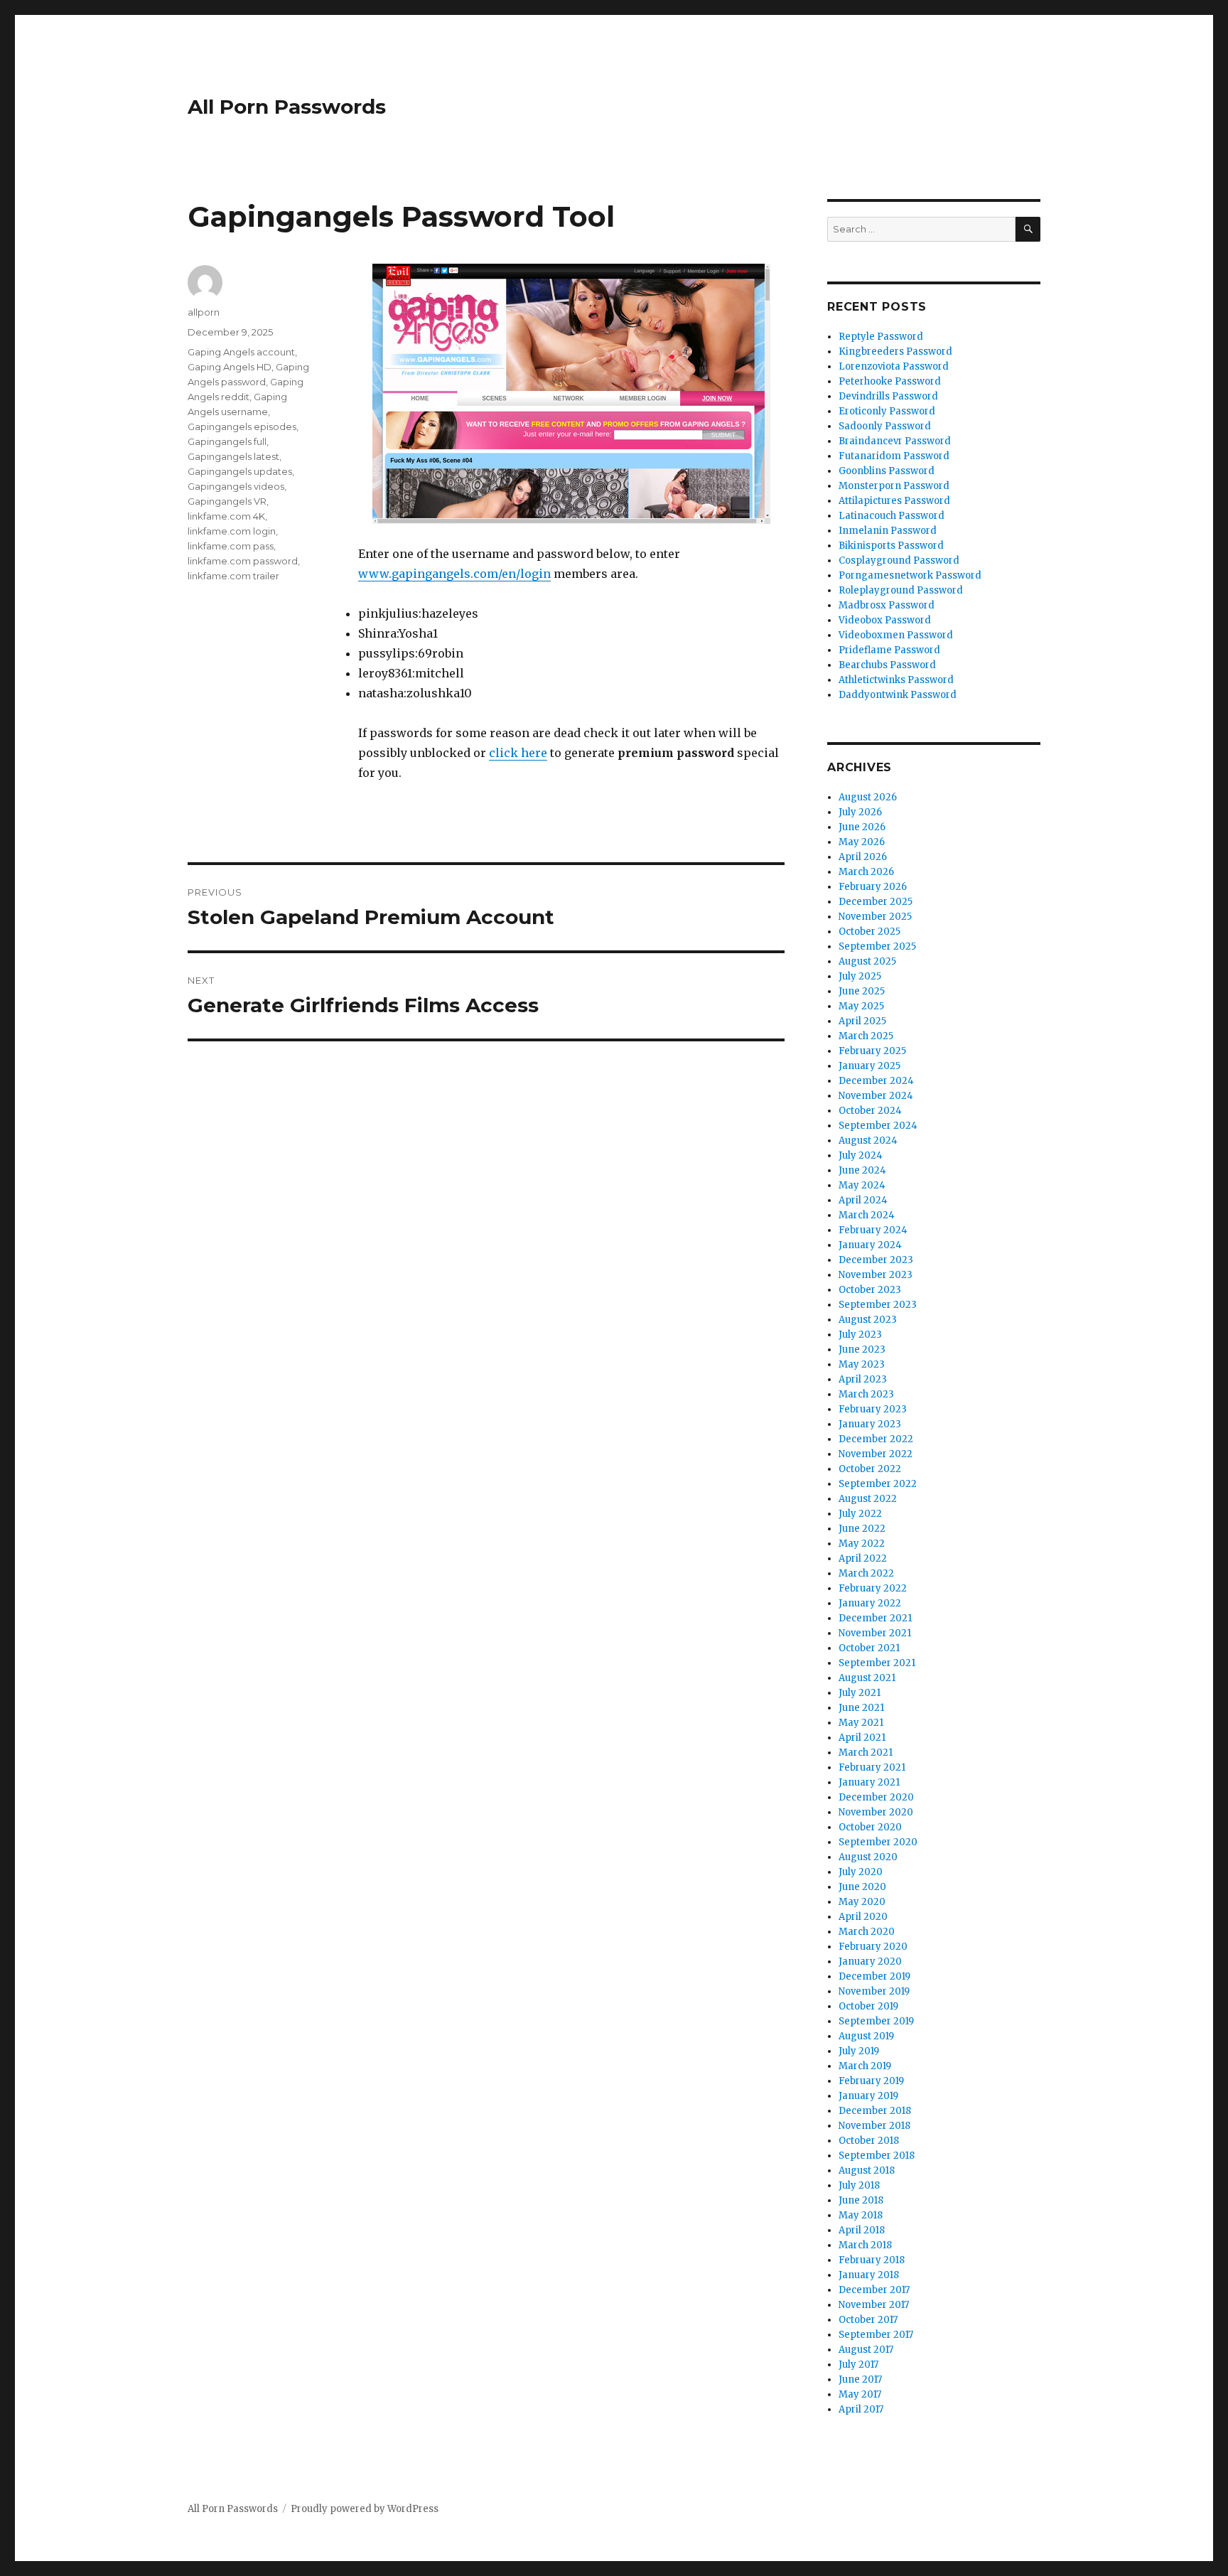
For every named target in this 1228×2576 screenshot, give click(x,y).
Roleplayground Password (901, 590)
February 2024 (873, 1230)
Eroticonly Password (887, 411)
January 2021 (869, 1782)
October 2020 (870, 1827)
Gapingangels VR (227, 501)
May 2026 (862, 842)
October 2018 (869, 2141)
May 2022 (862, 1544)
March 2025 (866, 1036)
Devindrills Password (888, 396)
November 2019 (874, 1991)
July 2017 (858, 2365)
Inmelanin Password (888, 531)
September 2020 (878, 1842)
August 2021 (867, 1678)
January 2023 (870, 1424)
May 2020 (862, 1902)
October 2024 (870, 1111)
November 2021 (875, 1633)
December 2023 (876, 1260)
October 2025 (869, 932)
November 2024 (876, 1096)
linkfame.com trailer (233, 576)
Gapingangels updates (240, 471)
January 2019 (868, 2096)
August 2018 (867, 2170)
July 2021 (860, 1693)
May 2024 (862, 1185)
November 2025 (875, 917)
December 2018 (875, 2111)
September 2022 (878, 1484)
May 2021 (861, 1723)
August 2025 (867, 961)
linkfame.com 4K (226, 516)
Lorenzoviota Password (894, 366)
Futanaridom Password (894, 456)
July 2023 (860, 1335)
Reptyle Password (881, 337)
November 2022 (876, 1454)
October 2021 (869, 1648)
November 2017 (874, 2305)
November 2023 (876, 1275)
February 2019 (871, 2081)
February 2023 (873, 1409)
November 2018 (874, 2126)
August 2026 (868, 797)
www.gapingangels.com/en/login (454, 574)
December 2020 (876, 1797)
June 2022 (862, 1529)
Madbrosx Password (887, 605)
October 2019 (868, 2006)
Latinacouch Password (892, 516)
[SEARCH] (1028, 229)
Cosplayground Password (899, 560)
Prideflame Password (889, 650)
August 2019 (866, 2036)
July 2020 (861, 1872)
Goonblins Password (887, 471)
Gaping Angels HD (230, 367)
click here (518, 753)
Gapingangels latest (233, 456)
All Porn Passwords (287, 107)
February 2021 (872, 1767)
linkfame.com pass (231, 546)
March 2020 (867, 1932)
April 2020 (863, 1917)
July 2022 (860, 1514)
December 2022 (876, 1439)
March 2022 (866, 1573)
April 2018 (862, 2230)
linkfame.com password (243, 561)
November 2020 (876, 1812)
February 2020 (873, 1947)
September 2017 (876, 2335)
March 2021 (866, 1753)
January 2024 (870, 1245)
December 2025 (876, 902)
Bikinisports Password (891, 546)
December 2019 (874, 1976)
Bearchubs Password (887, 665)
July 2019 (859, 2051)
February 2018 (872, 2260)
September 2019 (876, 2021)
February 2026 (873, 887)
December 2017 (874, 2290)
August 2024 (868, 1141)
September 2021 (877, 1663)
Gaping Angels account (241, 352)
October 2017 (868, 2320)
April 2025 (862, 1021)
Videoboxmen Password (896, 635)
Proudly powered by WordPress (365, 2509)
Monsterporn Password (894, 486)
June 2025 (862, 991)
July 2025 (860, 976)
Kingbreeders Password (895, 351)
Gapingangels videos (236, 486)
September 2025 (877, 946)
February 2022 (873, 1588)
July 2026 (860, 812)
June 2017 (860, 2379)
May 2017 (860, 2394)
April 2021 (862, 1738)
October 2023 (870, 1290)
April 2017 (861, 2409)
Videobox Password (885, 620)
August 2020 (868, 1857)
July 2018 (859, 2185)
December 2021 (875, 1618)
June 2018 (861, 2200)
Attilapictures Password (894, 501)
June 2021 (861, 1708)
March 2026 (866, 872)
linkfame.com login (232, 531)
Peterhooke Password (890, 381)
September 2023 (878, 1305)
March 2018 (865, 2245)
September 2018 (877, 2156)
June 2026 (862, 827)
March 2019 (865, 2066)
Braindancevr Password (895, 441)
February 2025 (872, 1051)
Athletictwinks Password (896, 680)
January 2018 (869, 2275)
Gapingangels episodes (242, 426)
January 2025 (869, 1066)
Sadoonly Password (885, 426)
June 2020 (862, 1887)
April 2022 (863, 1558)
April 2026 (863, 857)
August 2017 (866, 2350)
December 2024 (876, 1081)
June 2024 (862, 1170)
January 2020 (870, 1961)
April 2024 (863, 1200)
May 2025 (861, 1006)
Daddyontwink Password (898, 695)
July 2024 (861, 1155)
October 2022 (870, 1469)
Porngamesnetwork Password (910, 575)
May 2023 (862, 1364)
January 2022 (870, 1603)
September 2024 (878, 1126)
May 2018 (861, 2215)
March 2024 (867, 1215)
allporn (204, 312)
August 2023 (868, 1320)
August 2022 (868, 1499)
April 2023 (863, 1379)
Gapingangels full (227, 441)
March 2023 (866, 1394)
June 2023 (862, 1349)
